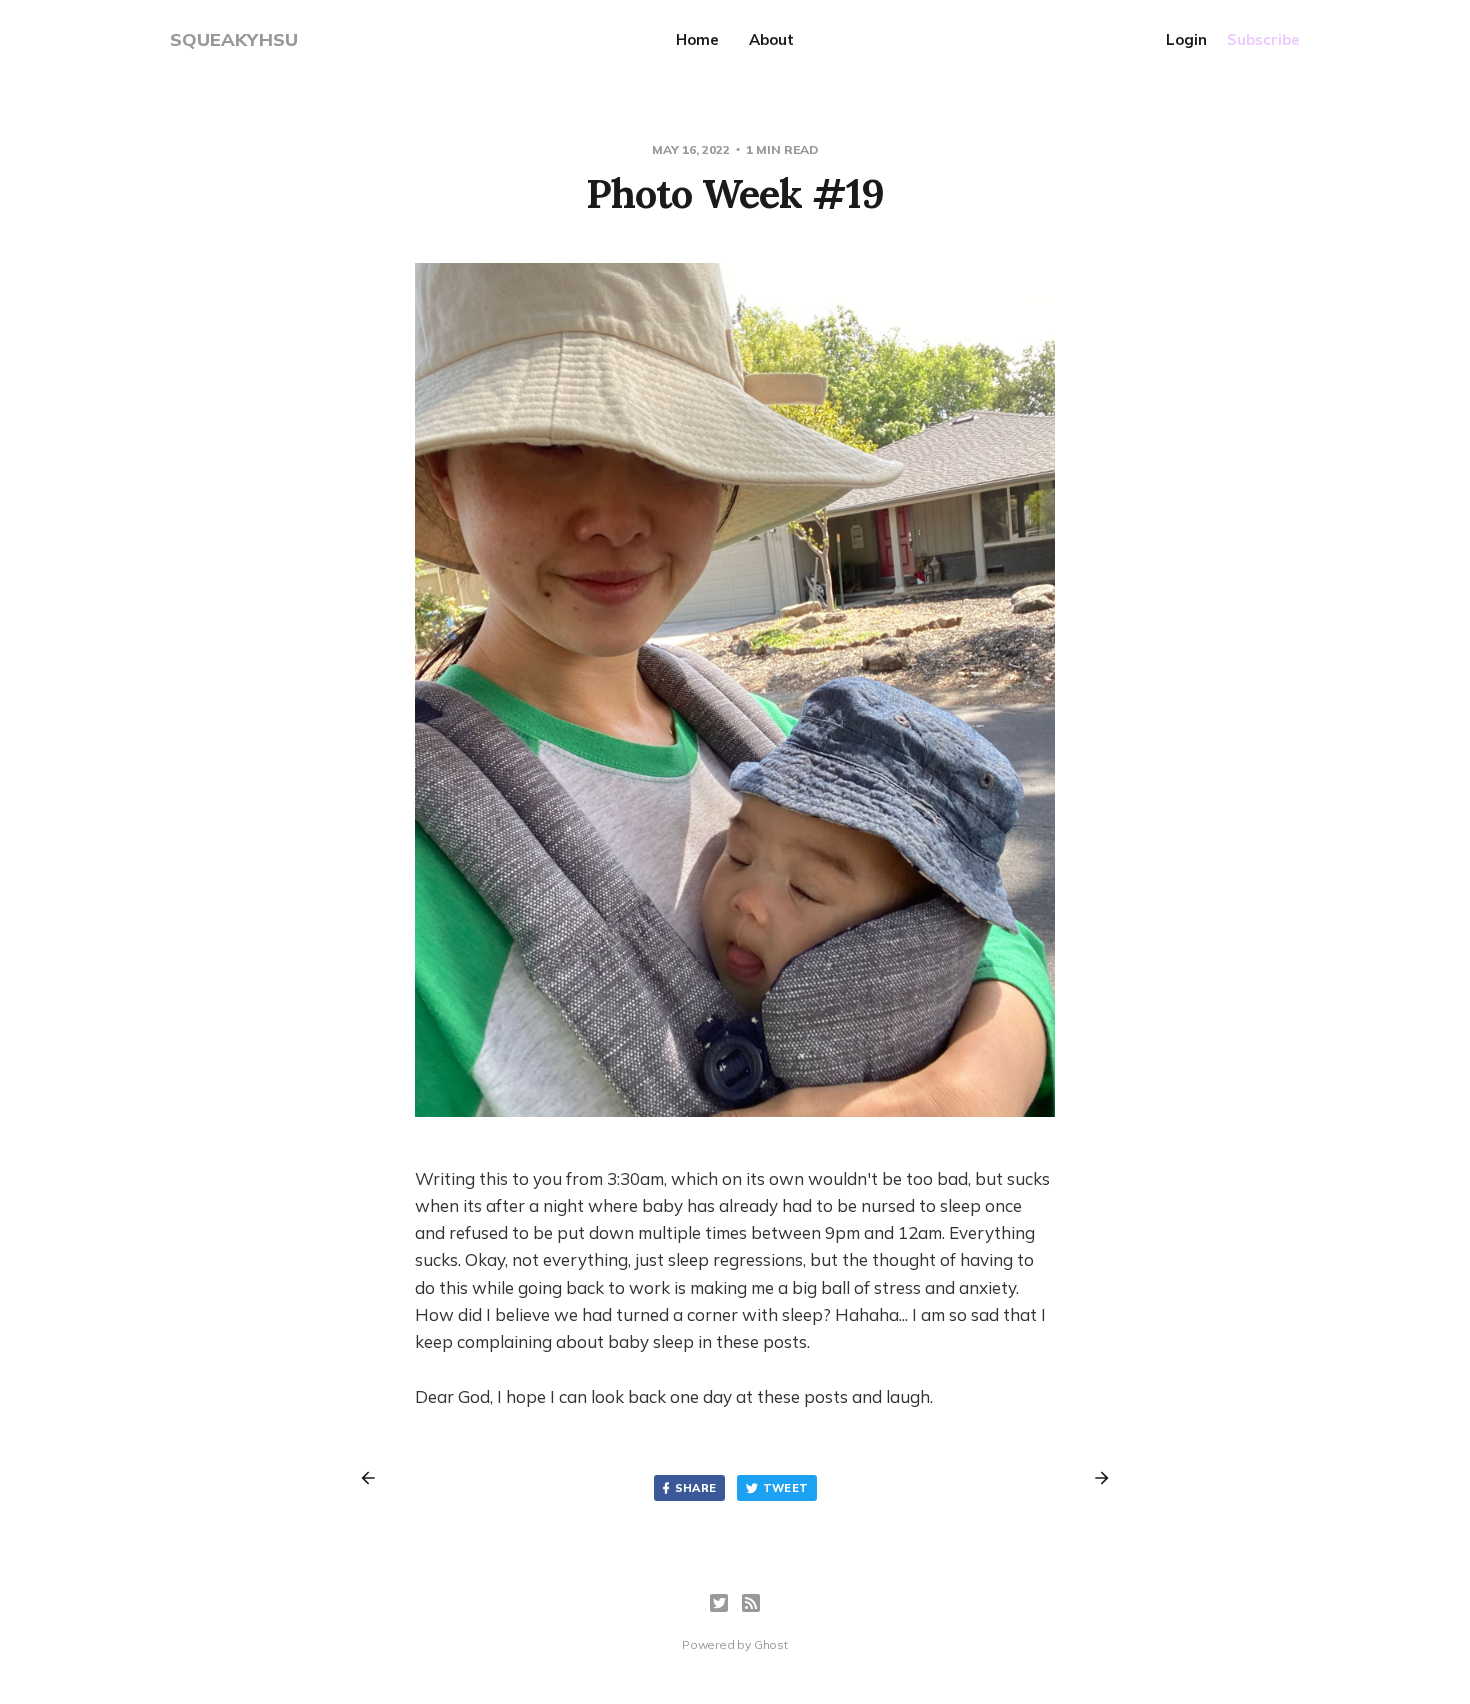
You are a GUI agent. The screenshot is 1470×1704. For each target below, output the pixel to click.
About (771, 39)
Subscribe (1263, 39)
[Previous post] (375, 1478)
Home (697, 39)
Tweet (786, 1488)
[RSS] (751, 1603)
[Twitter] (719, 1603)
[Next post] (1095, 1478)
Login (1186, 39)
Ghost (771, 1644)
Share (696, 1488)
